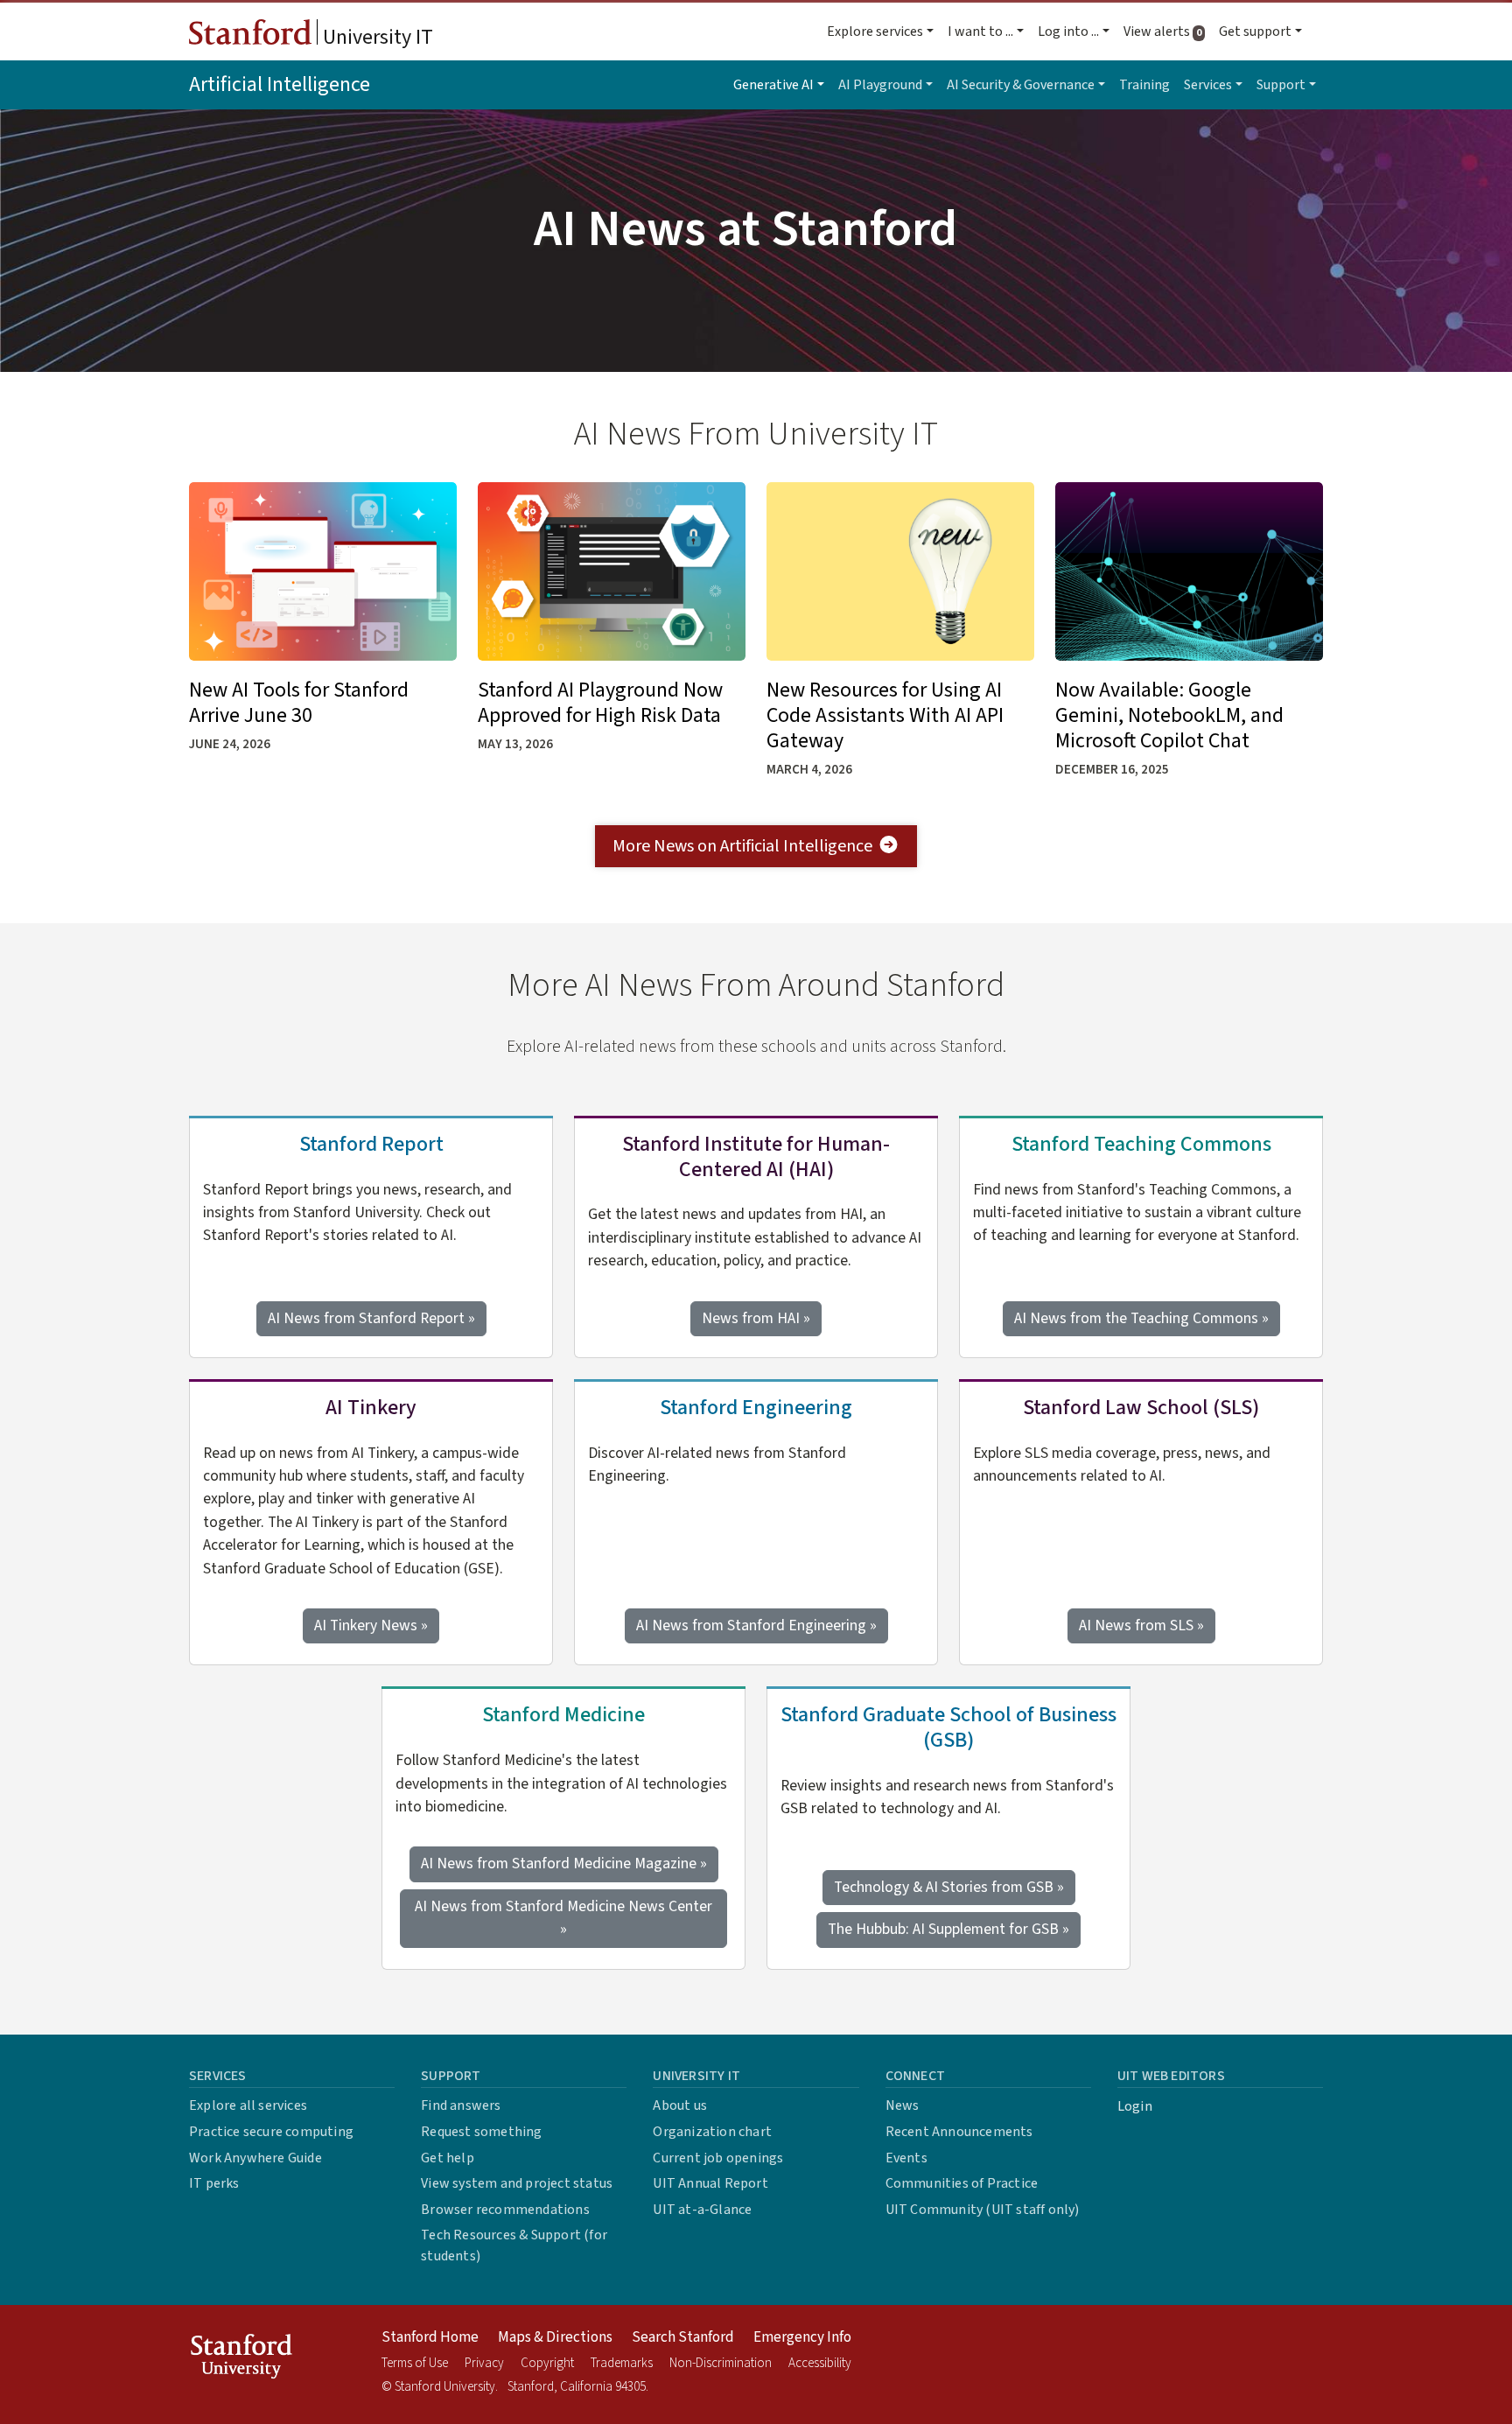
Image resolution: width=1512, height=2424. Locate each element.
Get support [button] (1255, 32)
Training (1144, 85)
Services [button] (1208, 85)
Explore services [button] (875, 32)
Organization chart (712, 2132)
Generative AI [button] (773, 85)
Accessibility (820, 2363)
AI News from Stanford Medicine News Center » (563, 1918)
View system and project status (517, 2183)
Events (906, 2158)
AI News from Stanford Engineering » (756, 1625)
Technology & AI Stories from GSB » (949, 1887)
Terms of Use (415, 2363)
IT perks (214, 2183)
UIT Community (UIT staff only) (983, 2210)
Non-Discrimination (721, 2363)
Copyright (547, 2363)
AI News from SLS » (1141, 1625)
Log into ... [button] (1068, 32)
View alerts (1168, 32)
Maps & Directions (555, 2337)
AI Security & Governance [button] (1021, 85)
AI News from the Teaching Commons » (1141, 1318)
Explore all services (248, 2105)
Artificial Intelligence (280, 84)
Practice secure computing (271, 2132)
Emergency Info (802, 2337)
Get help (448, 2158)
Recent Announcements (959, 2132)
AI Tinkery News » (371, 1625)
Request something (481, 2132)
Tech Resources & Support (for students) (514, 2245)
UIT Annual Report (710, 2183)
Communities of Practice (962, 2183)
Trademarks (622, 2363)
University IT (376, 37)
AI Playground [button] (880, 85)
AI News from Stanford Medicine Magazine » (564, 1864)
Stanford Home (430, 2337)
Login (1135, 2106)
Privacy (484, 2363)
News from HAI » (756, 1318)
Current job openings (718, 2158)
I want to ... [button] (980, 32)
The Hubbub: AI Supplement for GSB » (948, 1929)
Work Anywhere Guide (255, 2158)
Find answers (461, 2105)
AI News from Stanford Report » (371, 1318)
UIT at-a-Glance (702, 2210)
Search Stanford (683, 2337)
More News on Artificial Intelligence (742, 846)
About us (680, 2105)
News (903, 2105)
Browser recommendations (505, 2210)
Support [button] (1281, 85)
